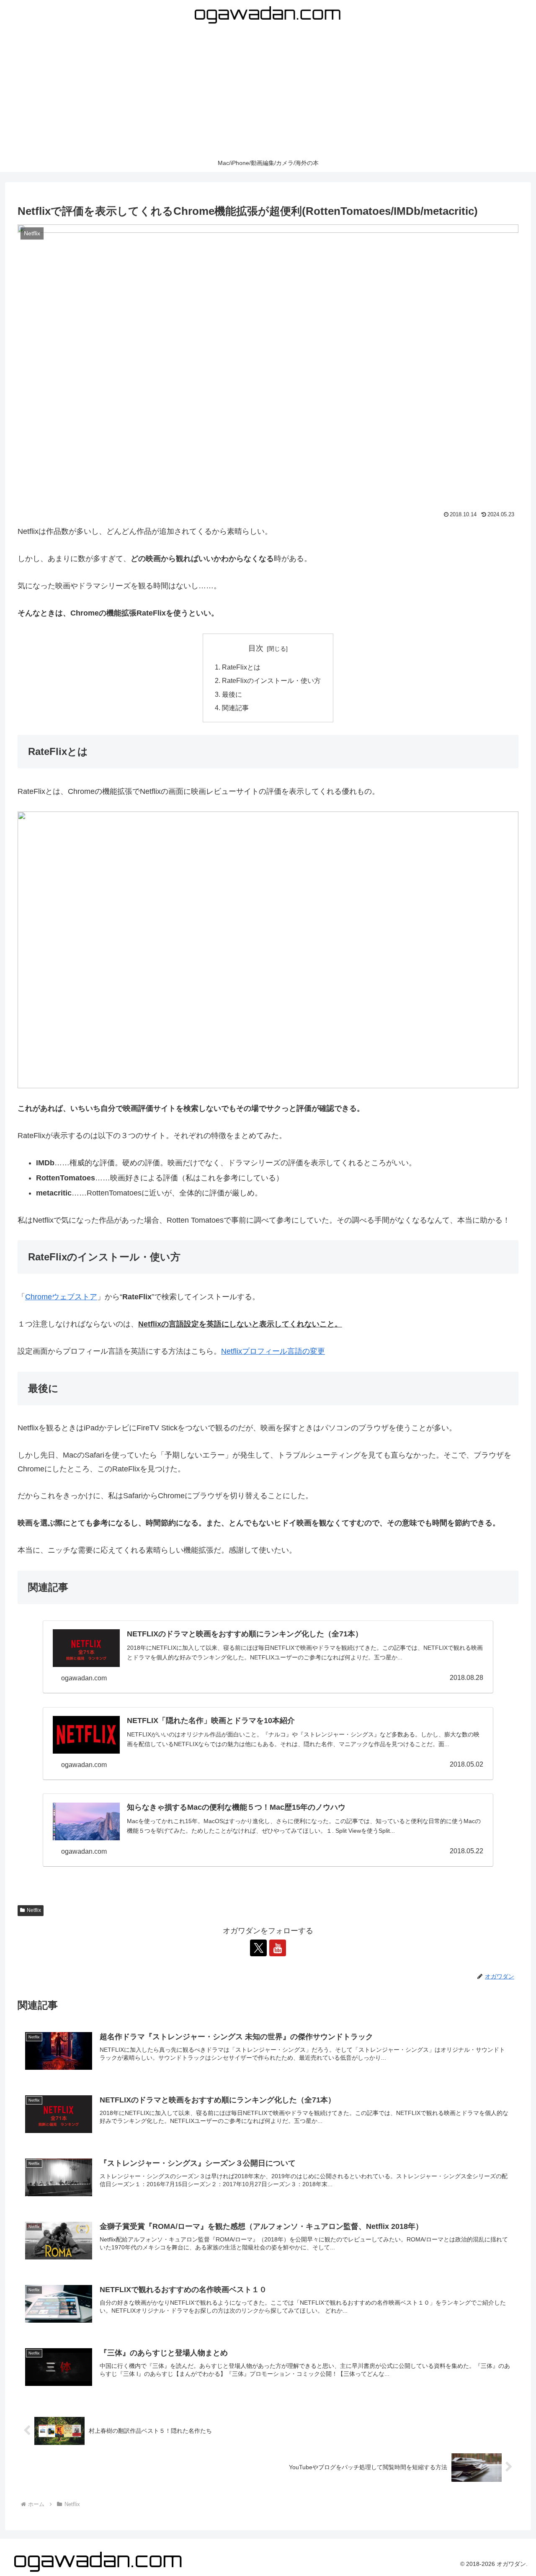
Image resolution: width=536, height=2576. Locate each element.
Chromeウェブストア (61, 1297)
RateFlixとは (241, 667)
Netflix (34, 1910)
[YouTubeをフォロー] (278, 1948)
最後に (232, 694)
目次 (256, 648)
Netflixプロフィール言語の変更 (273, 1351)
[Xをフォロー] (258, 1948)
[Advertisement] (268, 92)
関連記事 (235, 708)
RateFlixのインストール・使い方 (271, 680)
